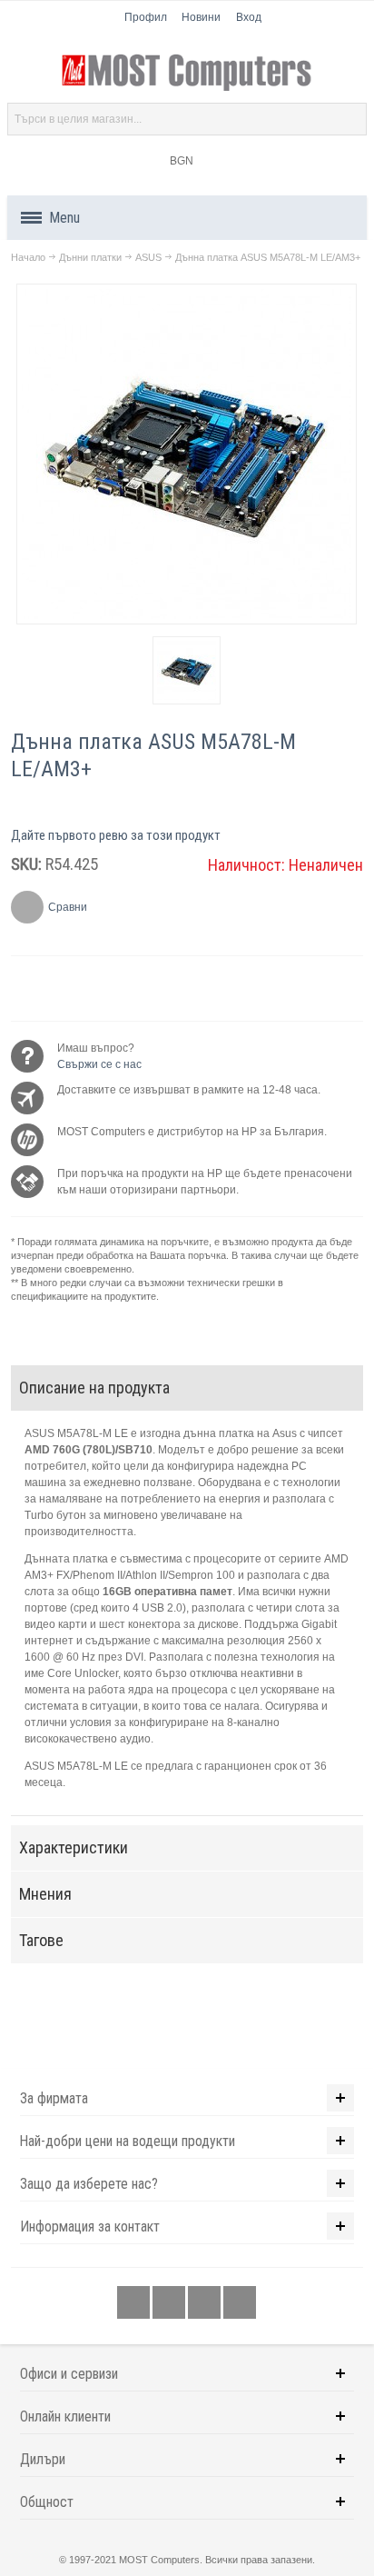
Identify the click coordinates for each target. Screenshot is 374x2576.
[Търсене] (350, 119)
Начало (28, 257)
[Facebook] (135, 2303)
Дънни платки (90, 257)
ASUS (148, 257)
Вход (249, 17)
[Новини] (240, 2303)
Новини (201, 17)
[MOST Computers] (187, 73)
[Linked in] (206, 2303)
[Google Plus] (170, 2303)
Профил (146, 17)
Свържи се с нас (99, 1064)
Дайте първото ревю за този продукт (116, 835)
